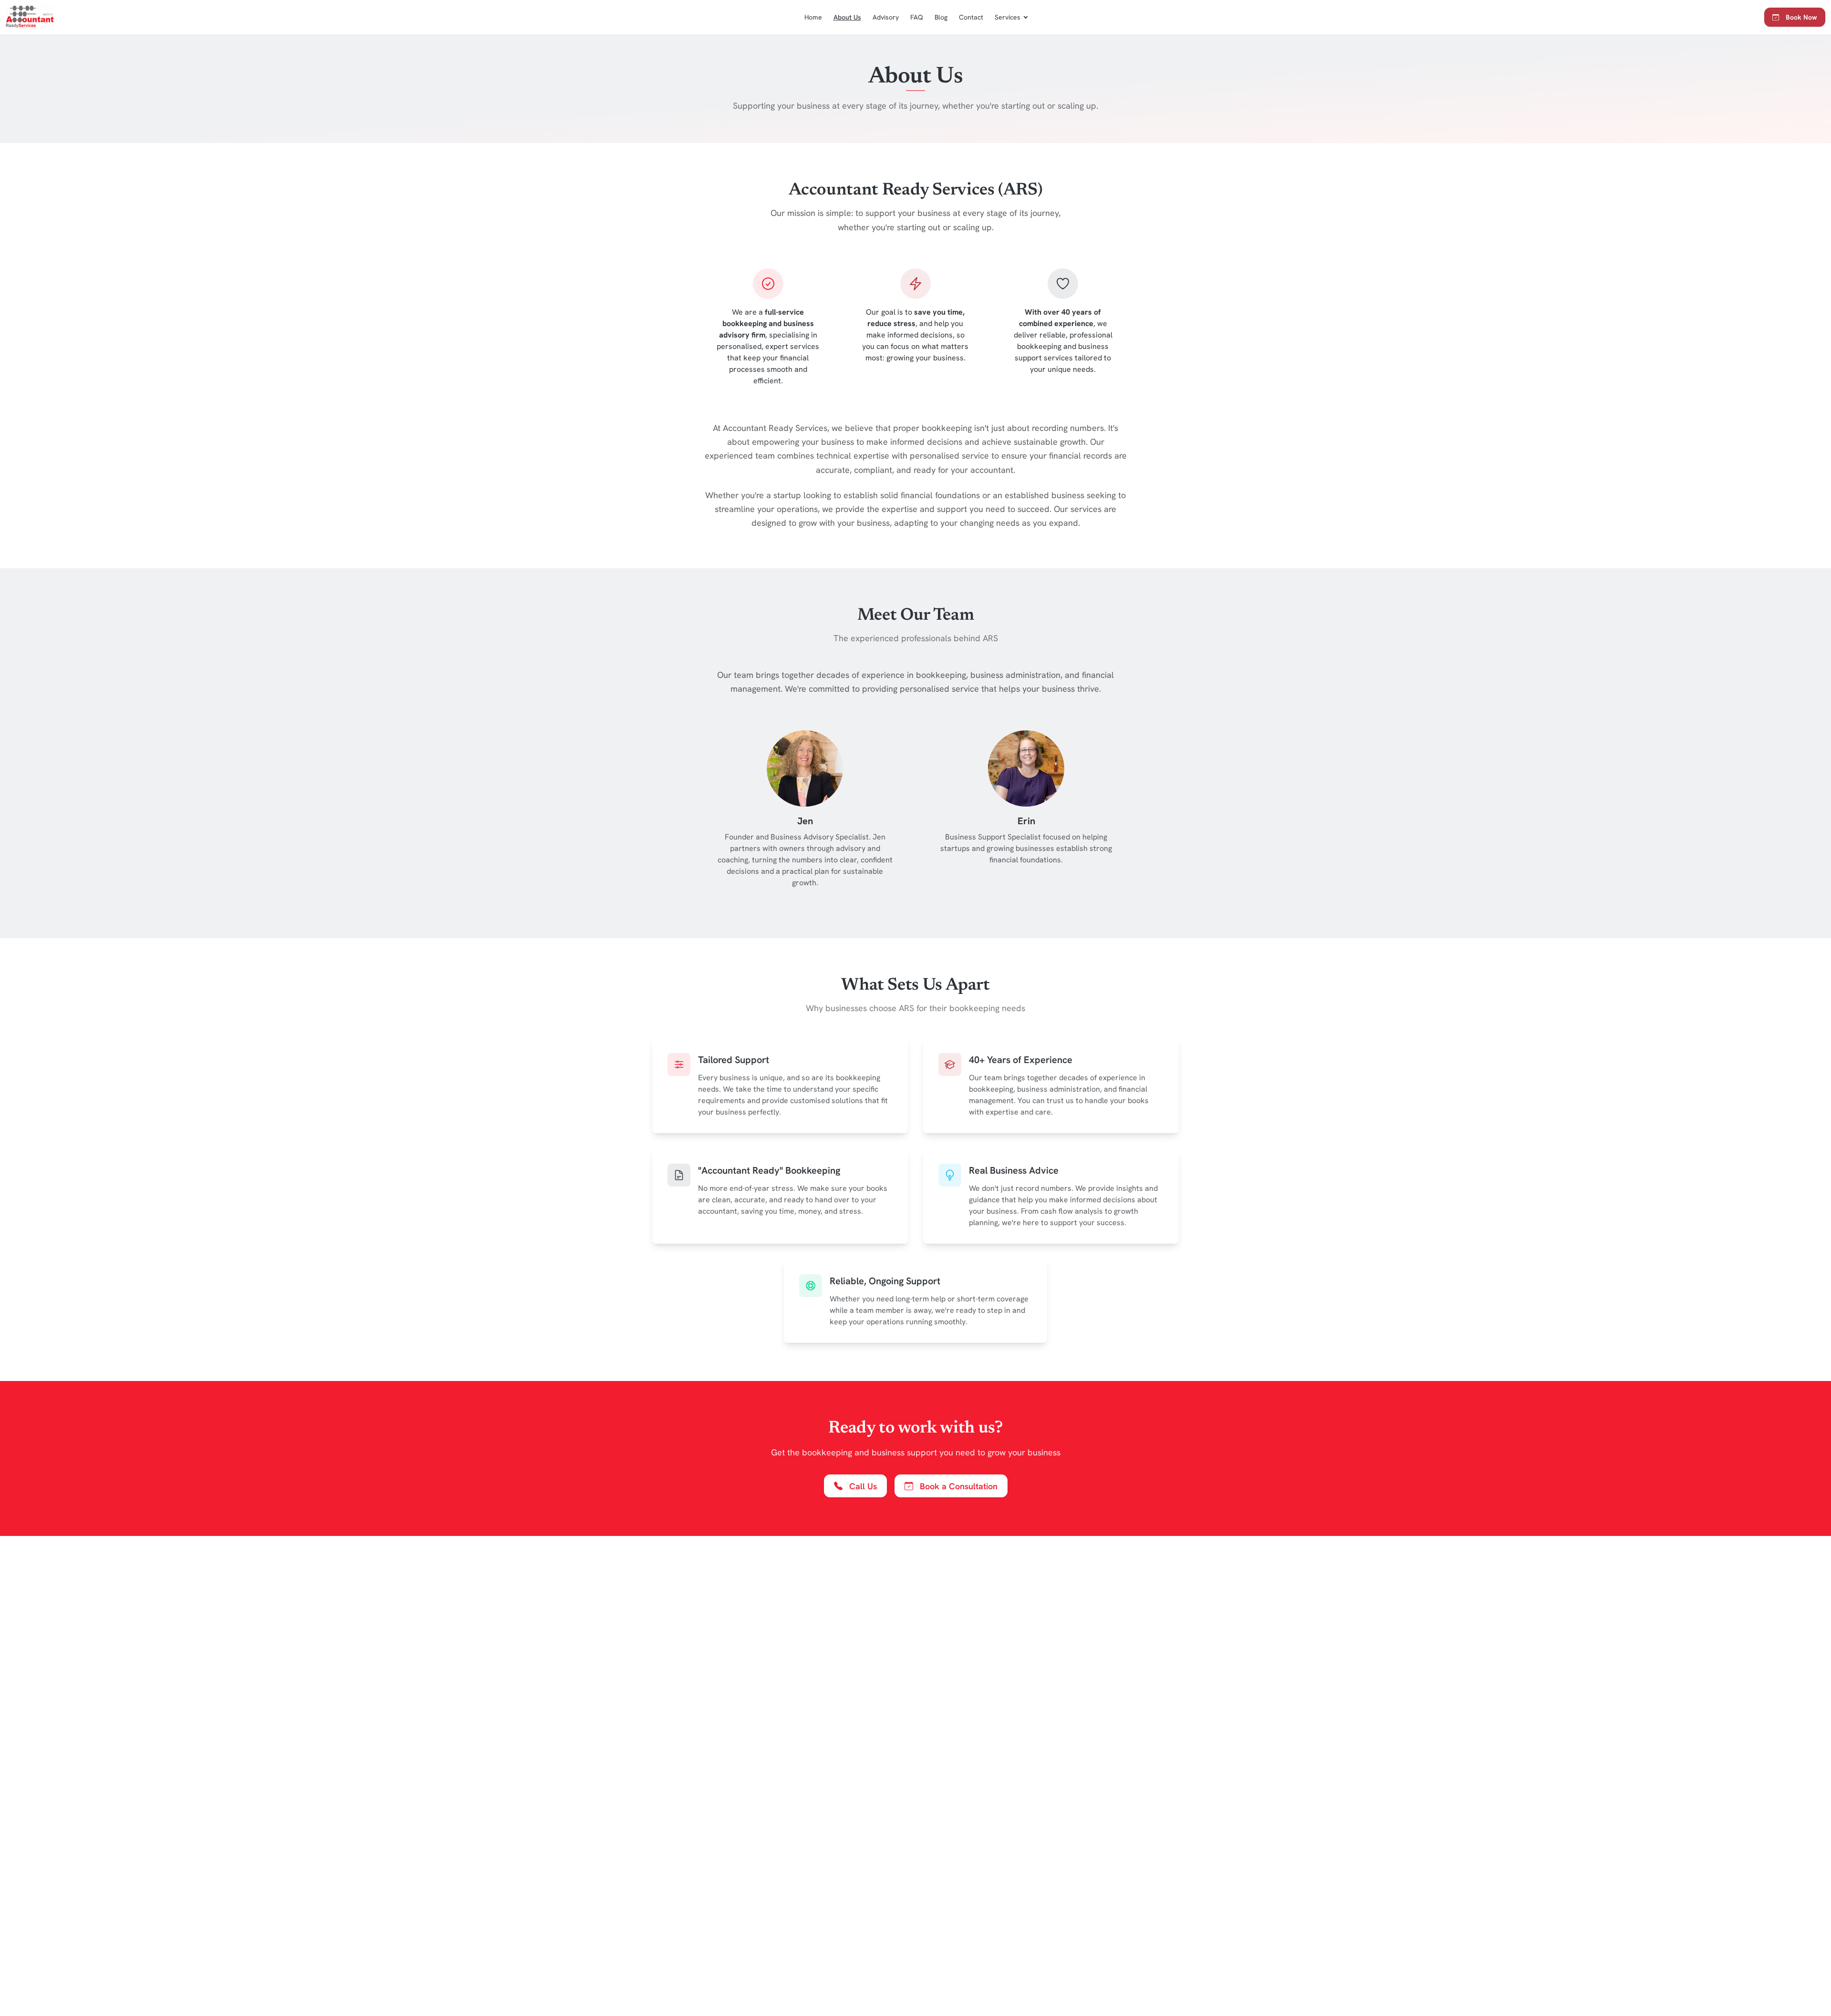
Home (813, 17)
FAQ (917, 17)
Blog (941, 17)
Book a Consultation (959, 1486)
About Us (847, 17)
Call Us (863, 1486)
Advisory (886, 17)
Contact (971, 17)
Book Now (1801, 17)
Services (1008, 17)
